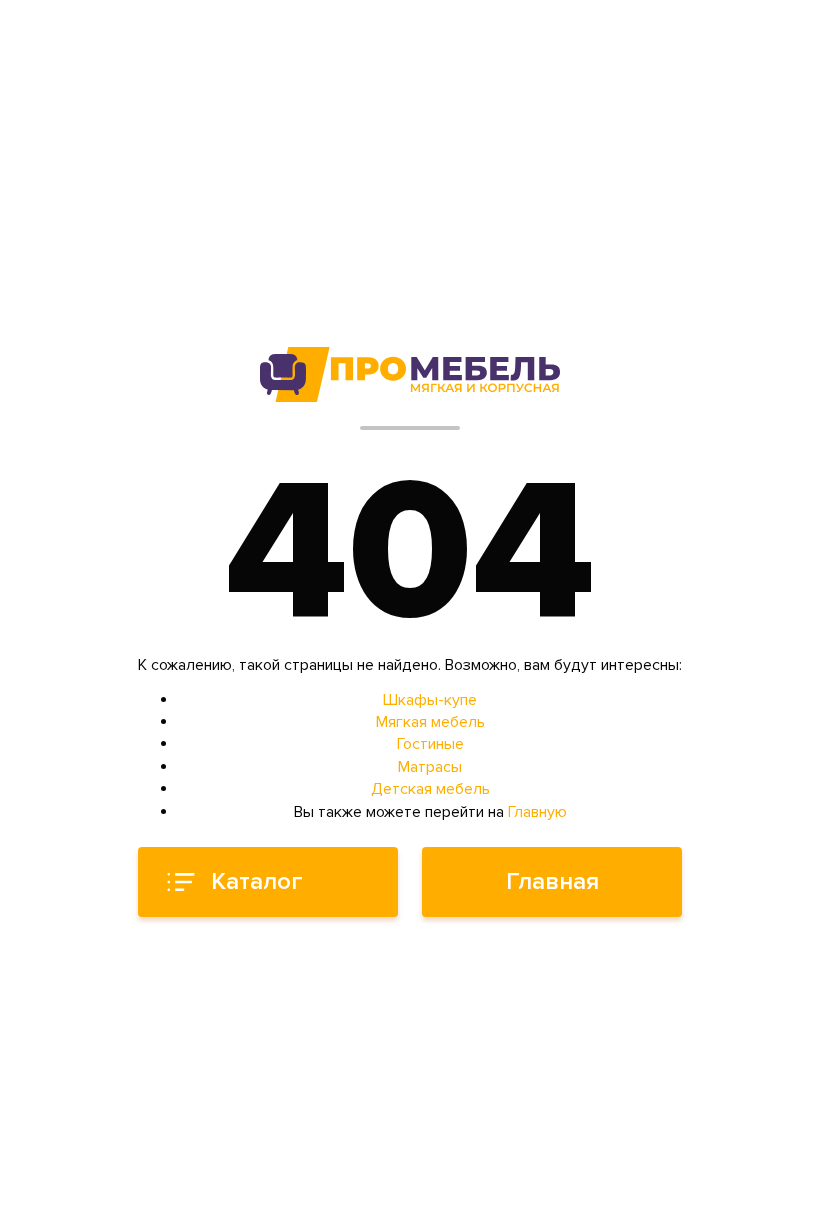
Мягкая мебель (430, 722)
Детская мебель (430, 789)
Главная (552, 881)
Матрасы (430, 767)
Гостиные (430, 744)
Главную (537, 812)
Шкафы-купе (430, 700)
